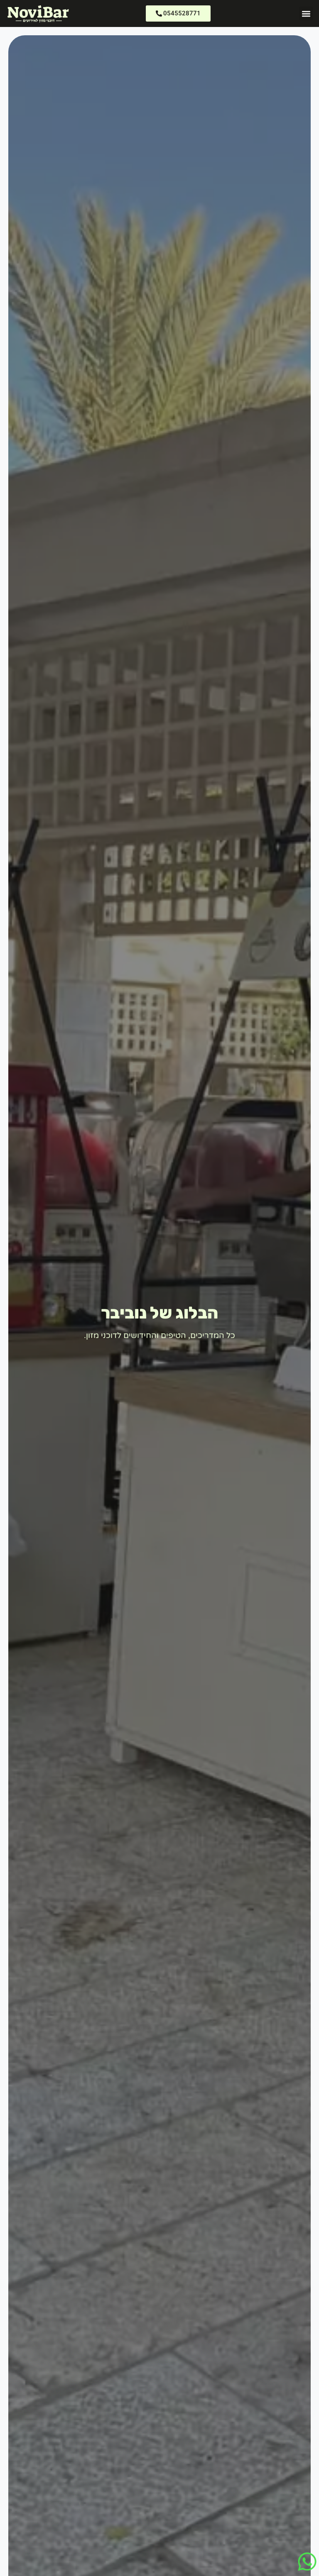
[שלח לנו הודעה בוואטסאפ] (307, 2562)
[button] (306, 13)
